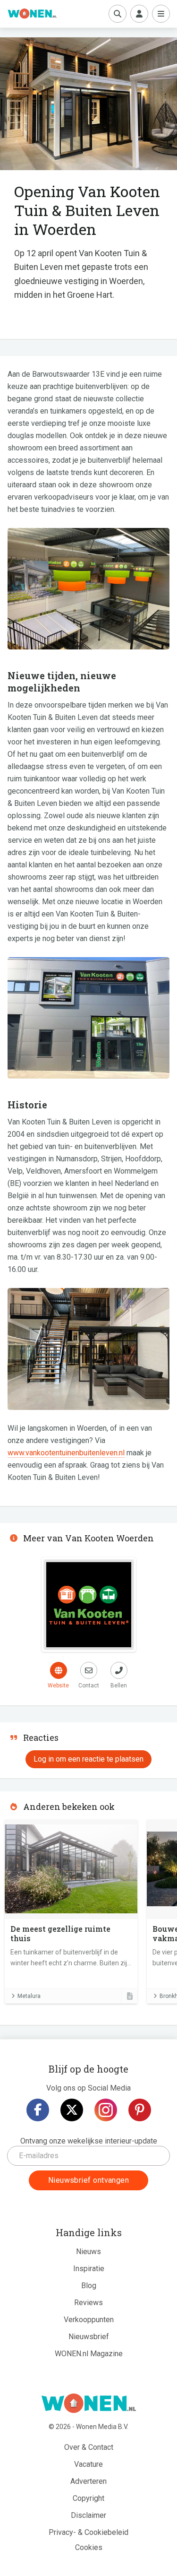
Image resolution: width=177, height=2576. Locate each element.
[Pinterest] (140, 2110)
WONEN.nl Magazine (89, 2354)
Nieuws (88, 2252)
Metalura (29, 1996)
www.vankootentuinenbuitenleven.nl (66, 1453)
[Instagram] (106, 2110)
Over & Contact (89, 2447)
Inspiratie (89, 2269)
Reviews (88, 2303)
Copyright (88, 2498)
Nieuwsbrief (89, 2337)
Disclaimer (88, 2515)
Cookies (89, 2547)
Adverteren (88, 2481)
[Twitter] (72, 2110)
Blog (89, 2286)
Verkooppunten (89, 2320)
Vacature (88, 2464)
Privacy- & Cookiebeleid (88, 2532)
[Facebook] (38, 2110)
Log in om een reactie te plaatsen (88, 1759)
